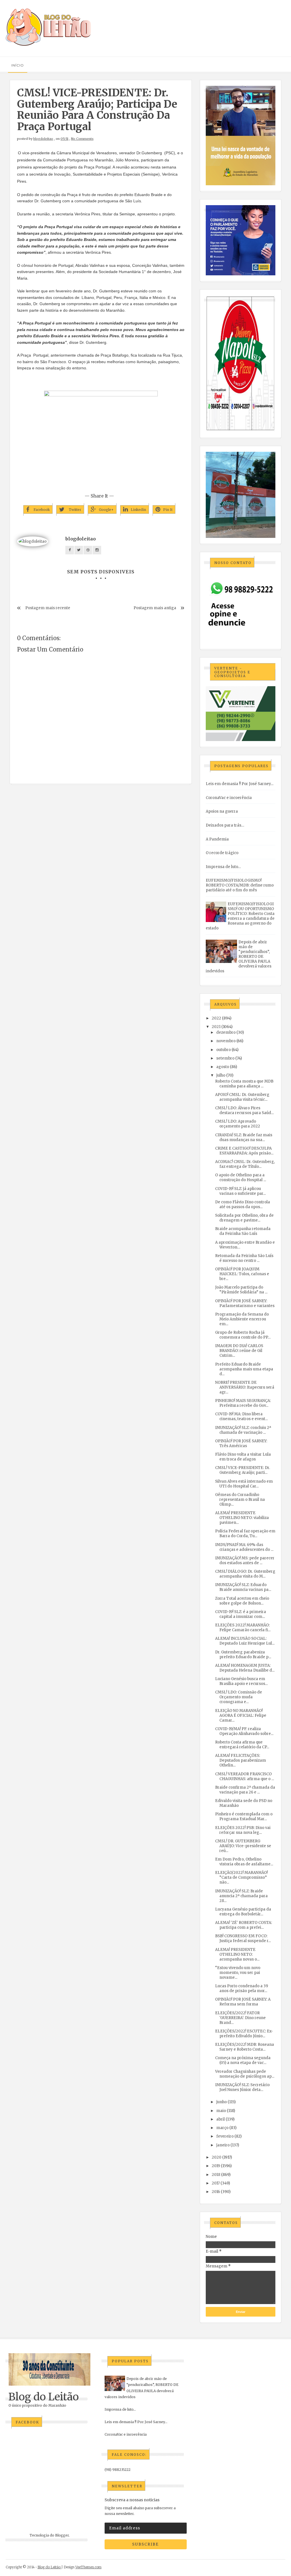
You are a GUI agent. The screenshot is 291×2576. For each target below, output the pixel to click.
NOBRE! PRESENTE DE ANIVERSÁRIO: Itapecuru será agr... (245, 1387)
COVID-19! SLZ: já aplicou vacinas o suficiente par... (240, 1191)
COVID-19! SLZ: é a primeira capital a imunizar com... (241, 1614)
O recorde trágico (222, 853)
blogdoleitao (43, 139)
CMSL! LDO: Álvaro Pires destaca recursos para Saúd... (244, 1110)
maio (221, 2111)
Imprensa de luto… (223, 867)
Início (18, 65)
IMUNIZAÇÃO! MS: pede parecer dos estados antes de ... (245, 1560)
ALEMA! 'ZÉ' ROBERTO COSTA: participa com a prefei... (244, 1925)
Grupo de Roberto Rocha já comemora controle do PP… (243, 1335)
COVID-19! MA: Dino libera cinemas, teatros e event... (241, 1416)
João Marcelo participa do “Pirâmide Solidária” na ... (241, 1290)
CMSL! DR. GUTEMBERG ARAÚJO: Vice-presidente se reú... (243, 1846)
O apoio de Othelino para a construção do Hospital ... (241, 1177)
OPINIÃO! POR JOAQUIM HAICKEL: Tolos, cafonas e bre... (242, 1274)
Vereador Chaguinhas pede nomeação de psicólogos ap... (245, 2074)
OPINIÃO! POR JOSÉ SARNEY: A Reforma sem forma (243, 2002)
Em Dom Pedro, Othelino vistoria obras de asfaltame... (244, 1862)
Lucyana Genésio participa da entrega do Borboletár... (243, 1912)
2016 (216, 2192)
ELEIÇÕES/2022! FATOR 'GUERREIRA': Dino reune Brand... (240, 2018)
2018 (216, 2175)
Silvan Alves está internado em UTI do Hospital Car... (244, 1484)
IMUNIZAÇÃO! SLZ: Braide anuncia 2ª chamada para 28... (241, 1896)
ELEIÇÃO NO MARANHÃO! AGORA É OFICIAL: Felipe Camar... (241, 1715)
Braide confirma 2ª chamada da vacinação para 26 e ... (245, 1790)
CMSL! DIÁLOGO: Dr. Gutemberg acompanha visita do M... (245, 1574)
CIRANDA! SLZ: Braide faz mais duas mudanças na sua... (244, 1137)
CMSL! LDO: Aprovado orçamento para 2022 (238, 1124)
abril (221, 2119)
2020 (217, 2157)
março (222, 2128)
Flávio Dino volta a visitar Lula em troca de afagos (243, 1457)
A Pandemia (217, 839)
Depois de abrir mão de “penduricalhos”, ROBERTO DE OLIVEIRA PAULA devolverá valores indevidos (239, 957)
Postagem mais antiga (155, 608)
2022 (216, 1018)
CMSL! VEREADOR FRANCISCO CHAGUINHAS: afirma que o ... (245, 1776)
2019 (216, 2166)
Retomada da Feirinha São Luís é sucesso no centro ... (244, 1258)
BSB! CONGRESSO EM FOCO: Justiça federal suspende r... (243, 1938)
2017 (216, 2183)
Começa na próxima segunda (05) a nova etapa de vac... (243, 2060)
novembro (226, 1041)
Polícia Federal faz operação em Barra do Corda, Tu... (245, 1533)
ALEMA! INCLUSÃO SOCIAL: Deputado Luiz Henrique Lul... (245, 1641)
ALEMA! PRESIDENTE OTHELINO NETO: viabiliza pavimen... (242, 1518)
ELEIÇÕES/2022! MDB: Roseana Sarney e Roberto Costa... (245, 2047)
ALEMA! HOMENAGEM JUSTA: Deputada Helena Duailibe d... (245, 1668)
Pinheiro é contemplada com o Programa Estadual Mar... (244, 1816)
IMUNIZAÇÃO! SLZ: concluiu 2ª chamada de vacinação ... (243, 1430)
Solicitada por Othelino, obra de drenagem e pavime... (244, 1218)
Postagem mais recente (48, 608)
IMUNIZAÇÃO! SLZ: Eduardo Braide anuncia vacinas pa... (243, 1587)
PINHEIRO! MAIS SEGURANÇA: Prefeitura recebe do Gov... (243, 1403)
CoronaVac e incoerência (229, 798)
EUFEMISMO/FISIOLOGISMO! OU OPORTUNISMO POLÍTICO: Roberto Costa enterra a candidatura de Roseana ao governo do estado (240, 916)
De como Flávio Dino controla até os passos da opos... (243, 1204)
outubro (224, 1050)
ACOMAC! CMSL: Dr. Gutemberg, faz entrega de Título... (245, 1164)
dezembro (226, 1032)
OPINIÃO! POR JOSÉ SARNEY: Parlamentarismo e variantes (245, 1303)
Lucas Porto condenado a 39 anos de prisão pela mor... (242, 1988)
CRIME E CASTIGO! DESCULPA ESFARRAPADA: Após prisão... (244, 1151)
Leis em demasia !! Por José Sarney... (240, 784)
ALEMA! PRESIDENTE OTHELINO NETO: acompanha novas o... (237, 1954)
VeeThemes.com (88, 2567)
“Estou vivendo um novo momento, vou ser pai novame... (238, 1973)
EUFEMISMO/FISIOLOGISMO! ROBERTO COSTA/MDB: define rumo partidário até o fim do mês (240, 885)
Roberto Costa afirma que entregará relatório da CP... (242, 1745)
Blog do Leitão (44, 2397)
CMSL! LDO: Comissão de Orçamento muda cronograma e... (239, 1697)
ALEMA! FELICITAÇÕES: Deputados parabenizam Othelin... (241, 1760)
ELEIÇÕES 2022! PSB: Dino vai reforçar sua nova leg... (243, 1830)
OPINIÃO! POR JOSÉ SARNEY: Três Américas (241, 1443)
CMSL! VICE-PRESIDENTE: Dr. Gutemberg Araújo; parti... (243, 1470)
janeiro (223, 2145)
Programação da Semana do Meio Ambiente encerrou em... (242, 1319)
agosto (223, 1067)
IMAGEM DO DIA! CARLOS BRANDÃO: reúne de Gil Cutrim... (239, 1351)
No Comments (82, 139)
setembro (225, 1058)
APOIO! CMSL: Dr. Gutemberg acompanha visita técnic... (242, 1097)
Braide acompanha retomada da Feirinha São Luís (243, 1231)
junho (222, 2102)
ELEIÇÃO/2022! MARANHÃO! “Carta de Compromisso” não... (241, 1877)
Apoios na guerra (222, 811)
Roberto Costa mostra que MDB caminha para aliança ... (244, 1084)
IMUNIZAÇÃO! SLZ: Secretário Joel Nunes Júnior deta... (242, 2087)
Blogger (62, 2535)
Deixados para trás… (225, 825)
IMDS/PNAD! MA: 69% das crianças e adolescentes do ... (244, 1547)
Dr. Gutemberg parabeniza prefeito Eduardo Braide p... (243, 1655)
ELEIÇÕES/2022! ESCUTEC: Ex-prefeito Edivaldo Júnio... (244, 2034)
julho (221, 1075)
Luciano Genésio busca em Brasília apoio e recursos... (241, 1681)
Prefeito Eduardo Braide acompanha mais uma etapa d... (244, 1369)
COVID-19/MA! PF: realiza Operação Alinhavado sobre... (244, 1731)
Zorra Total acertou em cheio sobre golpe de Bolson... (242, 1601)
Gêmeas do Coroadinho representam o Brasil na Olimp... (240, 1500)
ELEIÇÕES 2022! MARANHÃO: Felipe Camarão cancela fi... (243, 1628)
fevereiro (225, 2136)
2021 (216, 1027)
